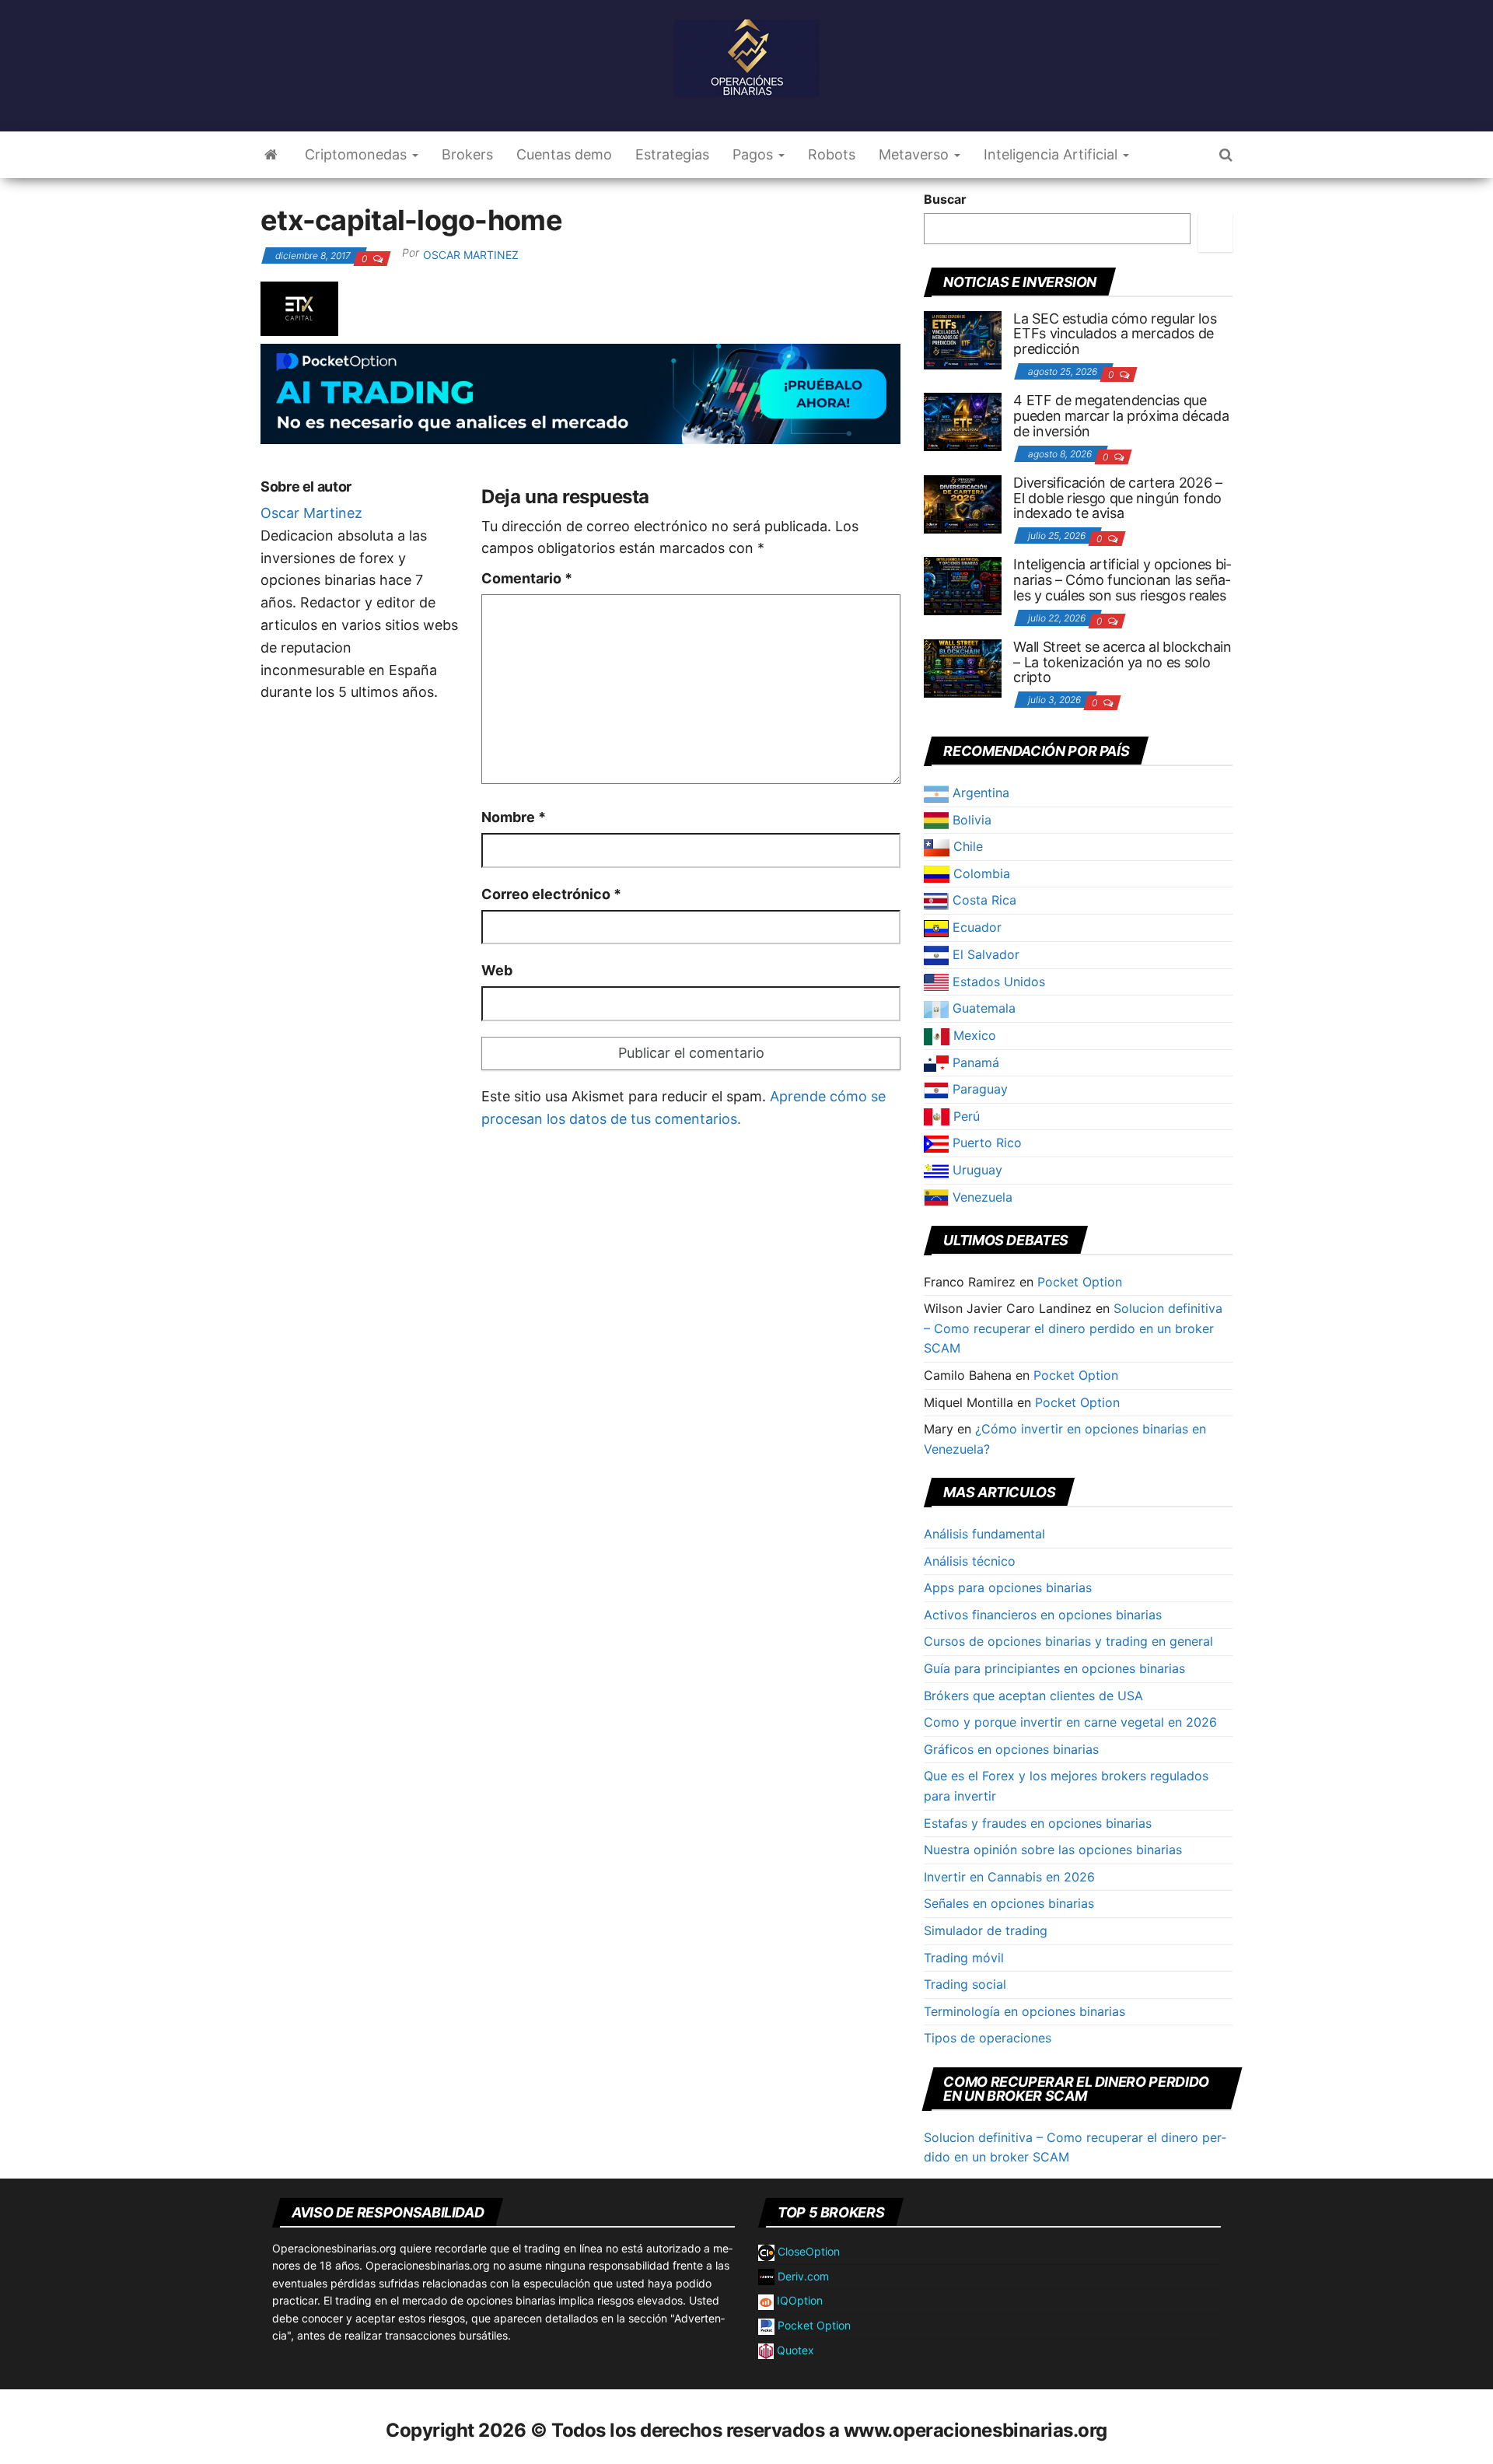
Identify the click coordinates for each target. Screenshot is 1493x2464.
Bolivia (970, 820)
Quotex (794, 2350)
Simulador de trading (986, 1930)
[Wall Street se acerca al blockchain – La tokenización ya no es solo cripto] (963, 667)
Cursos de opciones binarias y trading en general (1068, 1641)
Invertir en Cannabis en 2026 (1009, 1877)
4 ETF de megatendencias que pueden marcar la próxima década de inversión (1121, 416)
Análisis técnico (970, 1561)
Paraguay (978, 1089)
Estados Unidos (997, 982)
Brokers (467, 154)
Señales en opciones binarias (1009, 1903)
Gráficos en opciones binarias (1011, 1749)
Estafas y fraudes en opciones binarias (1038, 1823)
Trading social (965, 1984)
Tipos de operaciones (988, 2038)
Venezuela (981, 1197)
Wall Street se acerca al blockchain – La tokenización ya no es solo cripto (1122, 662)
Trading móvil (964, 1958)
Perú (965, 1116)
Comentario (527, 578)
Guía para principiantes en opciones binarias (1054, 1668)
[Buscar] (1215, 233)
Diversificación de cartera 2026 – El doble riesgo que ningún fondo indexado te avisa (1117, 498)
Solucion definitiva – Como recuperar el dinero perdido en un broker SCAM (1073, 1328)
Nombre (514, 817)
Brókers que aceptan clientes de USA (1033, 1696)
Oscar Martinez (471, 255)
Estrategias (672, 154)
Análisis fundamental (984, 1534)
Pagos (755, 154)
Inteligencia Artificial (1052, 154)
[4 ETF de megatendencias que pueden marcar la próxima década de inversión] (963, 421)
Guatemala (982, 1008)
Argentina (979, 793)
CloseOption (807, 2251)
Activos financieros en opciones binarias (1043, 1615)
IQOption (798, 2300)
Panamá (974, 1062)
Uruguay (976, 1170)
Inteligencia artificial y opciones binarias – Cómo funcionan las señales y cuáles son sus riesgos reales (1122, 580)
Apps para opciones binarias (1008, 1587)
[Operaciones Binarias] (271, 155)
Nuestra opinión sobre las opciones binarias (1053, 1850)
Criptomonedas (358, 154)
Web (497, 970)
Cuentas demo (564, 154)
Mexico (973, 1035)
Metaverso (916, 154)
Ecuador (975, 927)
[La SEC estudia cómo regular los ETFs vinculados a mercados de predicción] (963, 338)
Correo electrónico (551, 894)
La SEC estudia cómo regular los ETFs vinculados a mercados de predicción (1115, 334)
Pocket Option (1080, 1282)
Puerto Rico (985, 1143)
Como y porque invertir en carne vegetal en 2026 (1070, 1722)
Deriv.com (802, 2276)
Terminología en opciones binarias (1024, 2011)
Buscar (945, 199)
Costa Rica (983, 900)
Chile (966, 846)
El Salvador (984, 954)
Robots (832, 154)
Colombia (980, 873)
